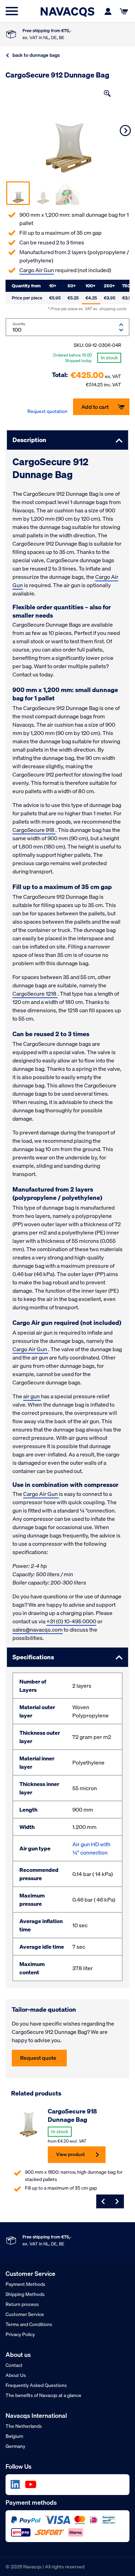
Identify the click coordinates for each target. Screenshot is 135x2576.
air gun (32, 1396)
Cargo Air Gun (37, 270)
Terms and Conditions (29, 2324)
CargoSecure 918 (34, 830)
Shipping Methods (25, 2294)
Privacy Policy (20, 2334)
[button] (107, 93)
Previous (103, 2201)
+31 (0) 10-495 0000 (71, 1621)
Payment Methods (25, 2284)
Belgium (14, 2436)
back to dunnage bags (36, 55)
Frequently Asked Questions (36, 2385)
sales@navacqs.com (38, 1630)
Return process (22, 2304)
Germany (15, 2446)
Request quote (38, 2058)
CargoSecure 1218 (35, 994)
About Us (16, 2375)
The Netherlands (24, 2426)
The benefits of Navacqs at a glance (43, 2395)
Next (125, 131)
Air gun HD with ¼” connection (91, 1848)
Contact (14, 2365)
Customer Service (25, 2314)
